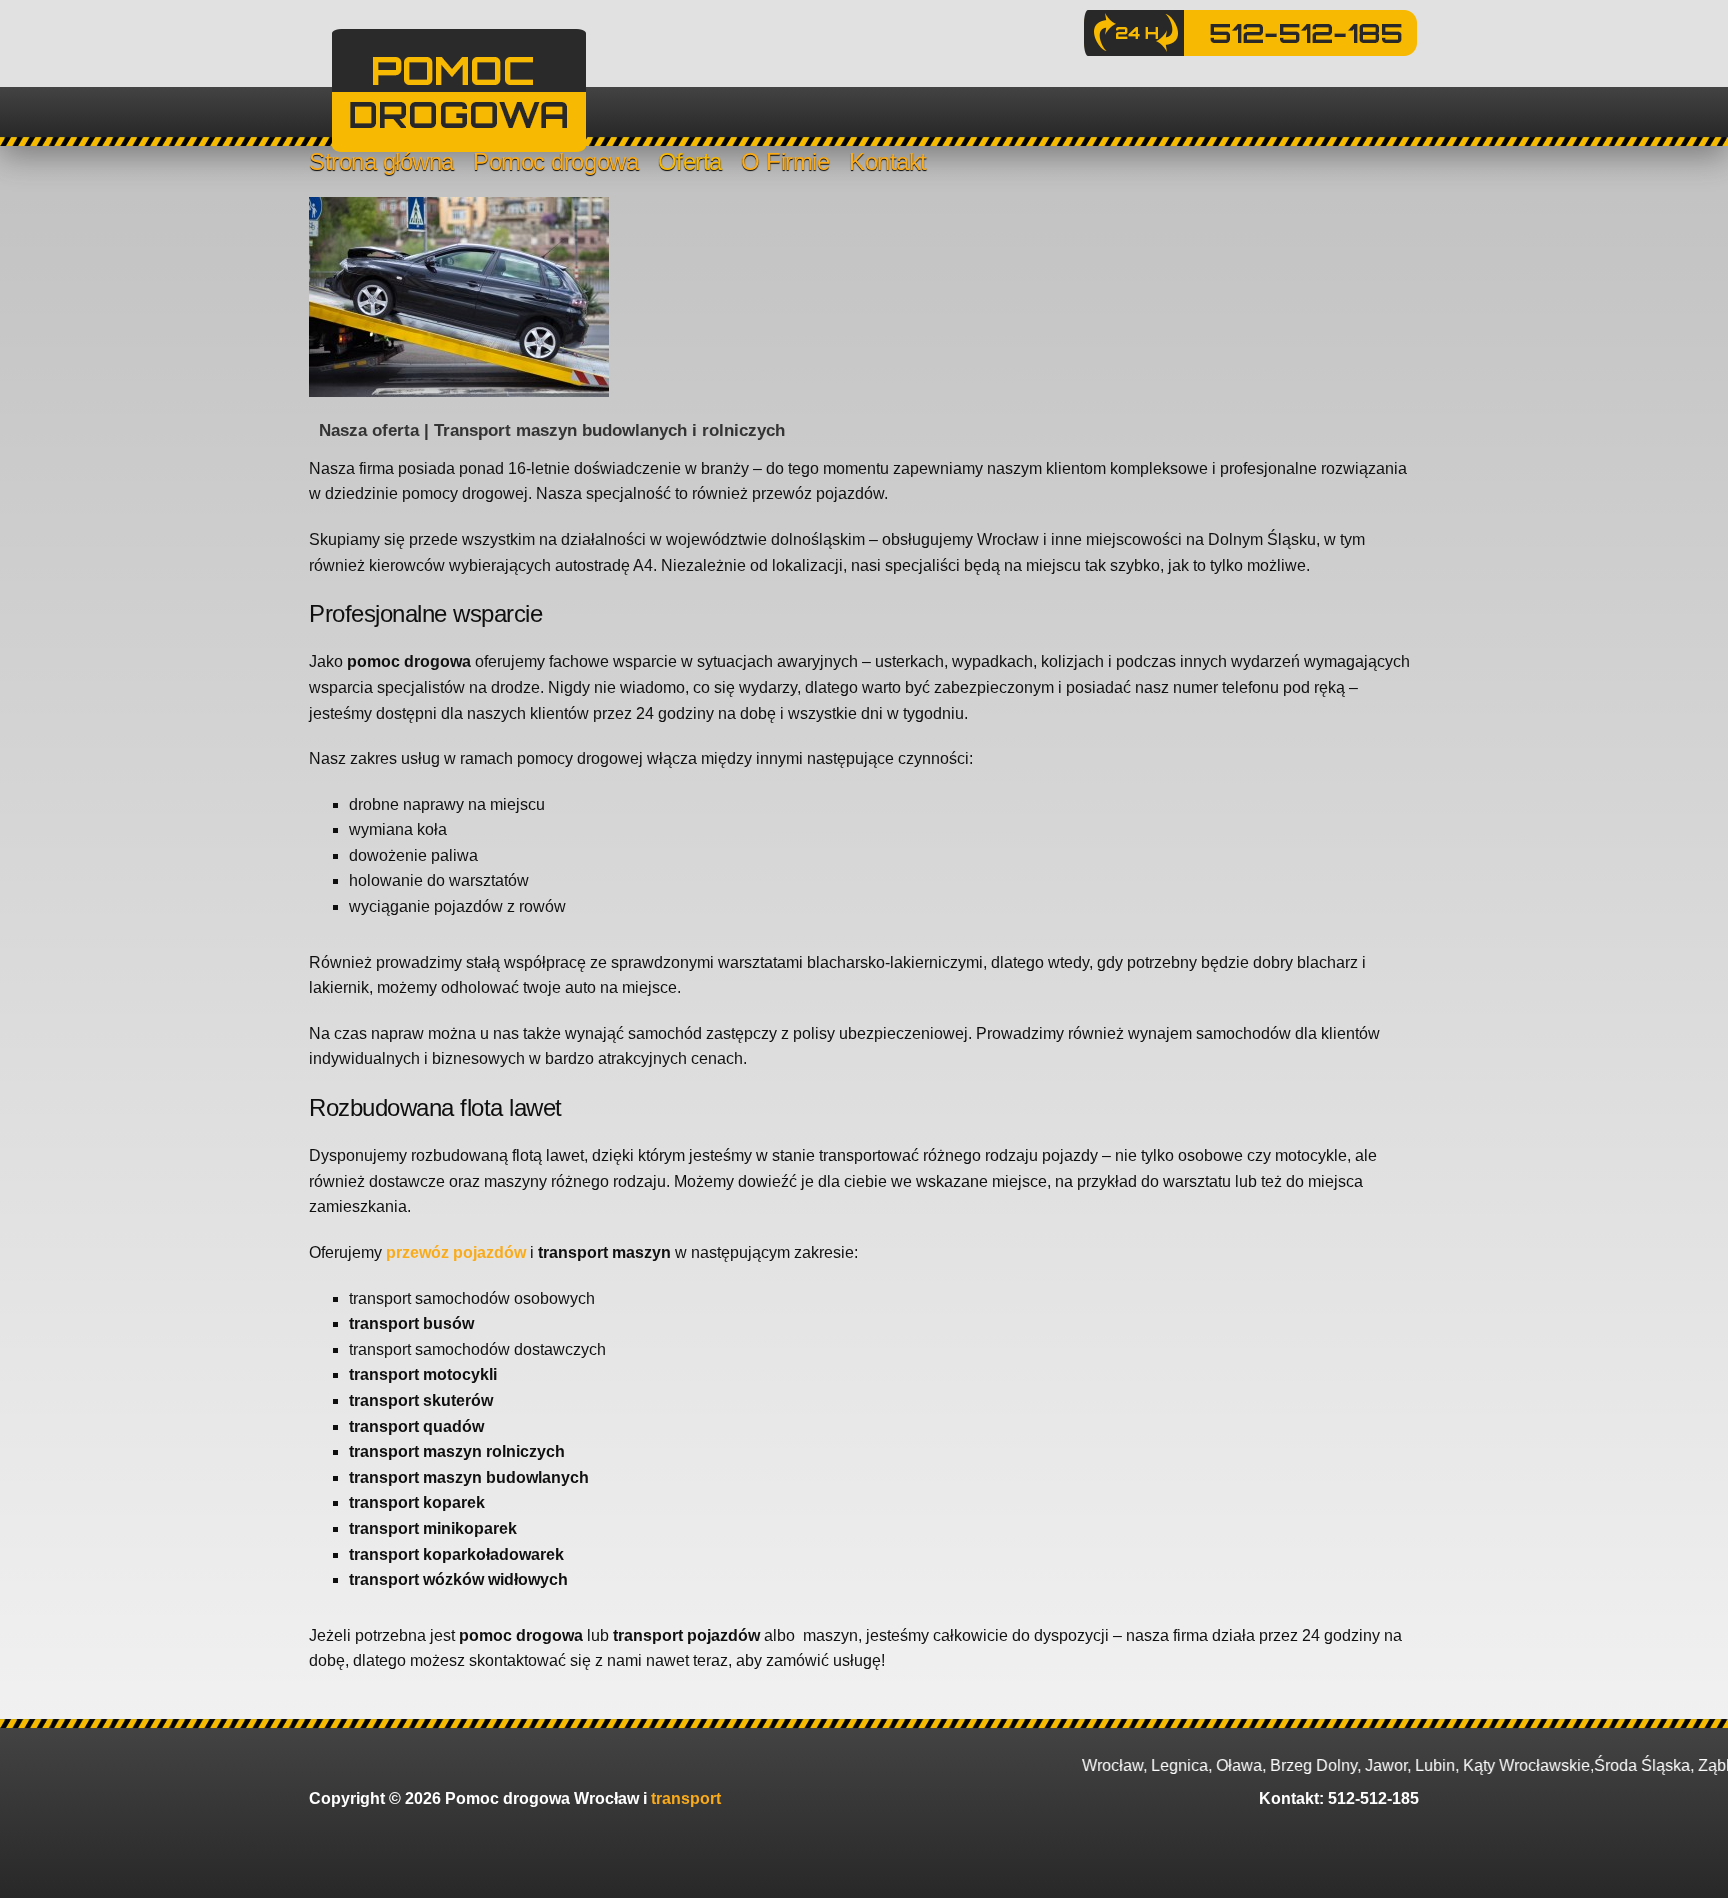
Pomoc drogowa (555, 161)
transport (686, 1798)
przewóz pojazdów (456, 1252)
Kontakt (888, 161)
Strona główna (381, 161)
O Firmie (785, 161)
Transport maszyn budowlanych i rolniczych (609, 430)
